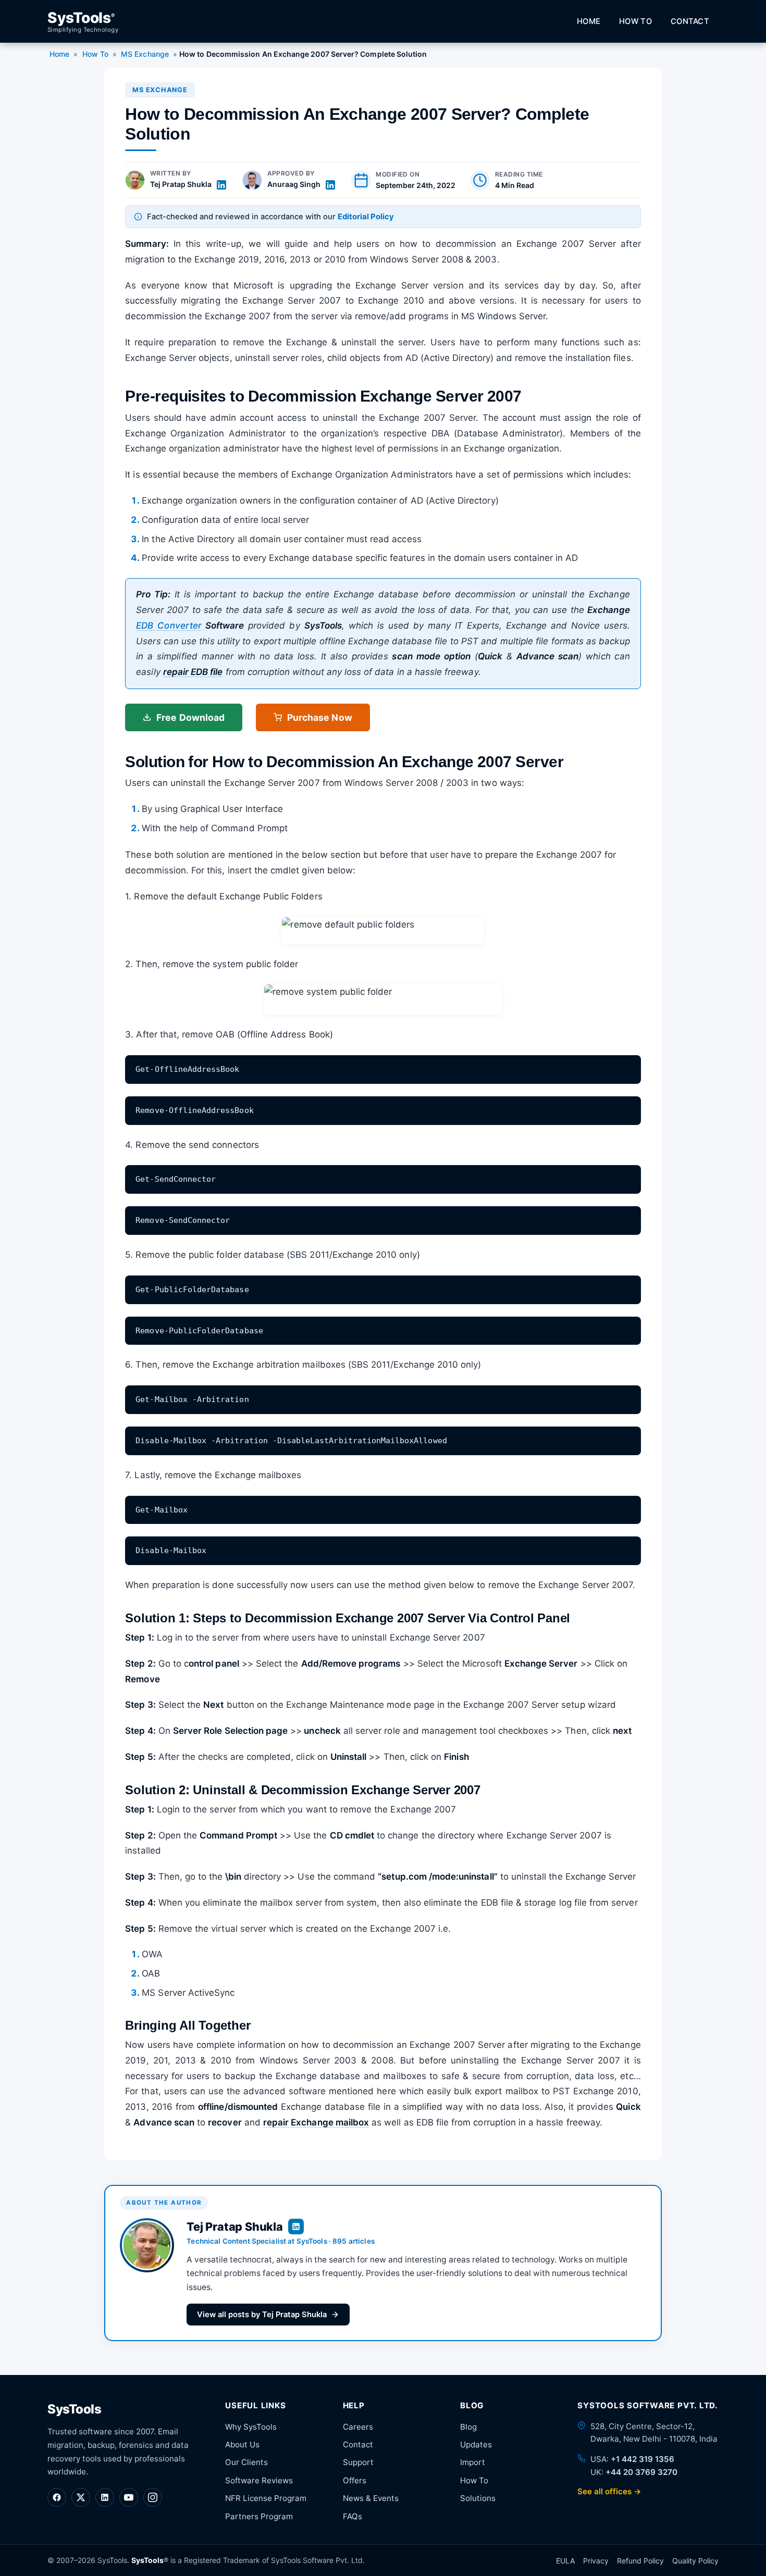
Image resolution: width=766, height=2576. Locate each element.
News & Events (371, 2498)
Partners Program (259, 2516)
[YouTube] (129, 2497)
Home (589, 21)
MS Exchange (145, 54)
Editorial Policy (366, 217)
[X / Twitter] (81, 2497)
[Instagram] (153, 2497)
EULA (565, 2561)
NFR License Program (266, 2498)
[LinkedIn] (105, 2497)
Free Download (190, 717)
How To (635, 21)
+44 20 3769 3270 (641, 2472)
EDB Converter (169, 626)
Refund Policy (640, 2561)
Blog (468, 2427)
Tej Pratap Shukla (181, 184)
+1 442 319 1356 (643, 2459)
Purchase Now (320, 717)
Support (358, 2462)
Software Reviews (259, 2480)
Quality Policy (695, 2561)
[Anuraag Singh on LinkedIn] (330, 185)
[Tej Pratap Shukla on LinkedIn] (221, 185)
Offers (355, 2480)
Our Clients (246, 2462)
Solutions (478, 2498)
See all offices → (609, 2491)
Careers (358, 2427)
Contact (690, 21)
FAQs (353, 2516)
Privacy (596, 2561)
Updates (476, 2444)
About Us (242, 2444)
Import (473, 2462)
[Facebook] (57, 2497)
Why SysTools (251, 2427)
